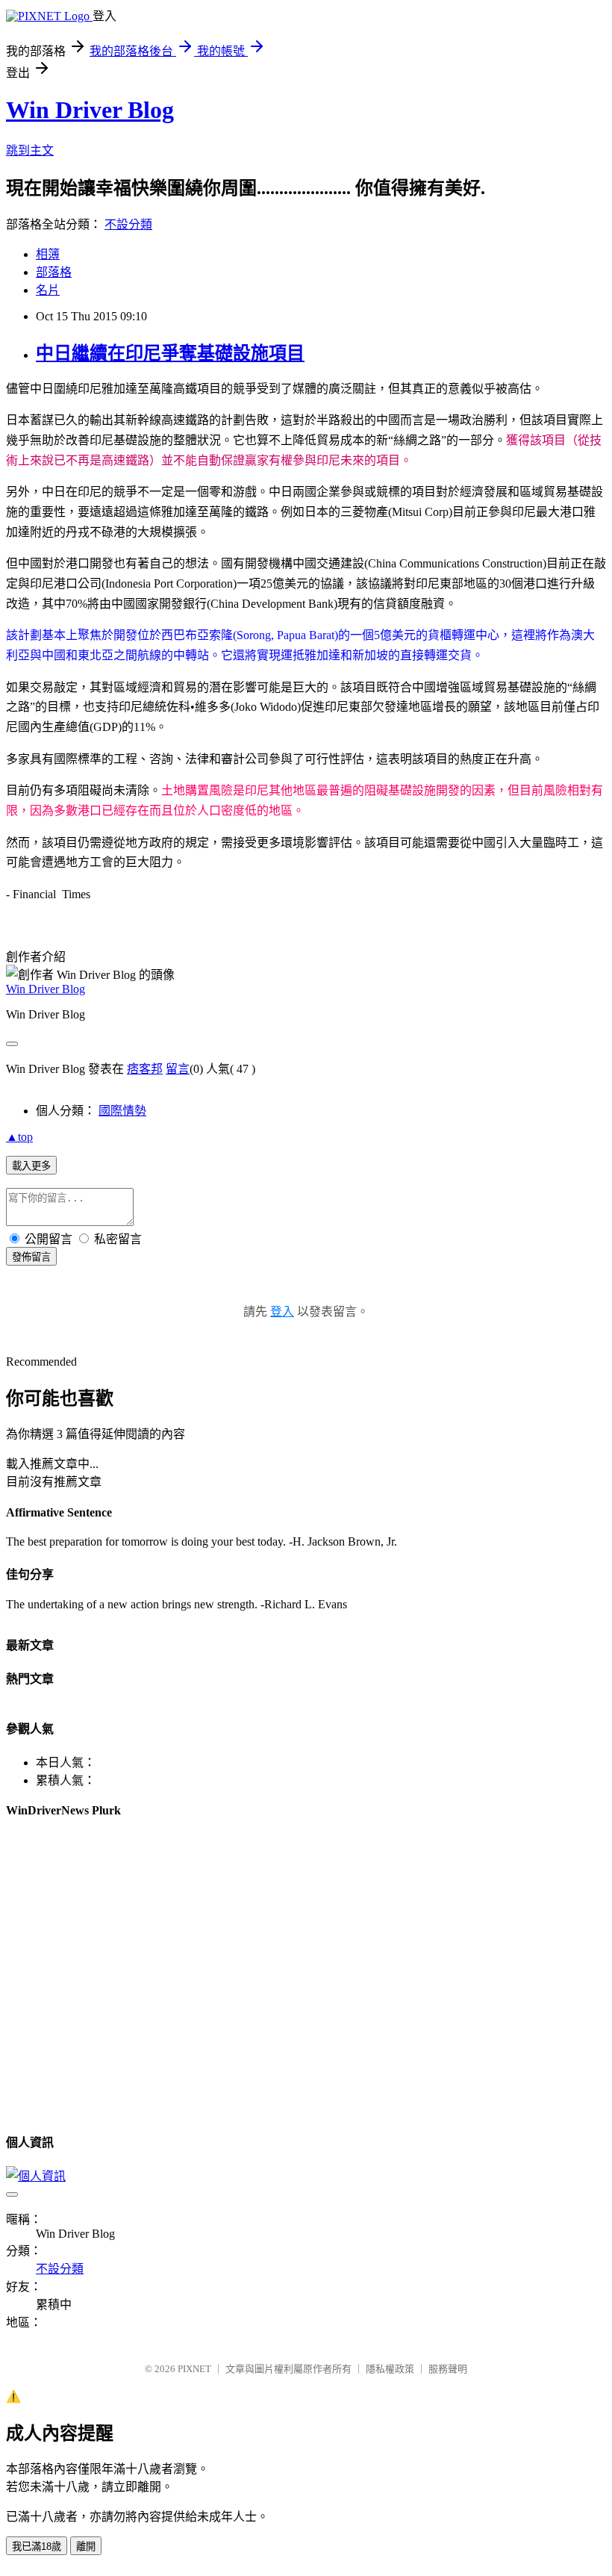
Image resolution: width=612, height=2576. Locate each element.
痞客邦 (145, 1069)
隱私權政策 (390, 2369)
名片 (48, 290)
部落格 (54, 272)
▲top (19, 1137)
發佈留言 (31, 1257)
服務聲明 (448, 2369)
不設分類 (128, 224)
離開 (86, 2547)
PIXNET (194, 2369)
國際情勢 (122, 1111)
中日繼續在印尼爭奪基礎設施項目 (170, 353)
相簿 (48, 254)
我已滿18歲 (37, 2547)
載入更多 (31, 1166)
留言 (178, 1069)
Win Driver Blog (90, 110)
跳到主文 (30, 150)
